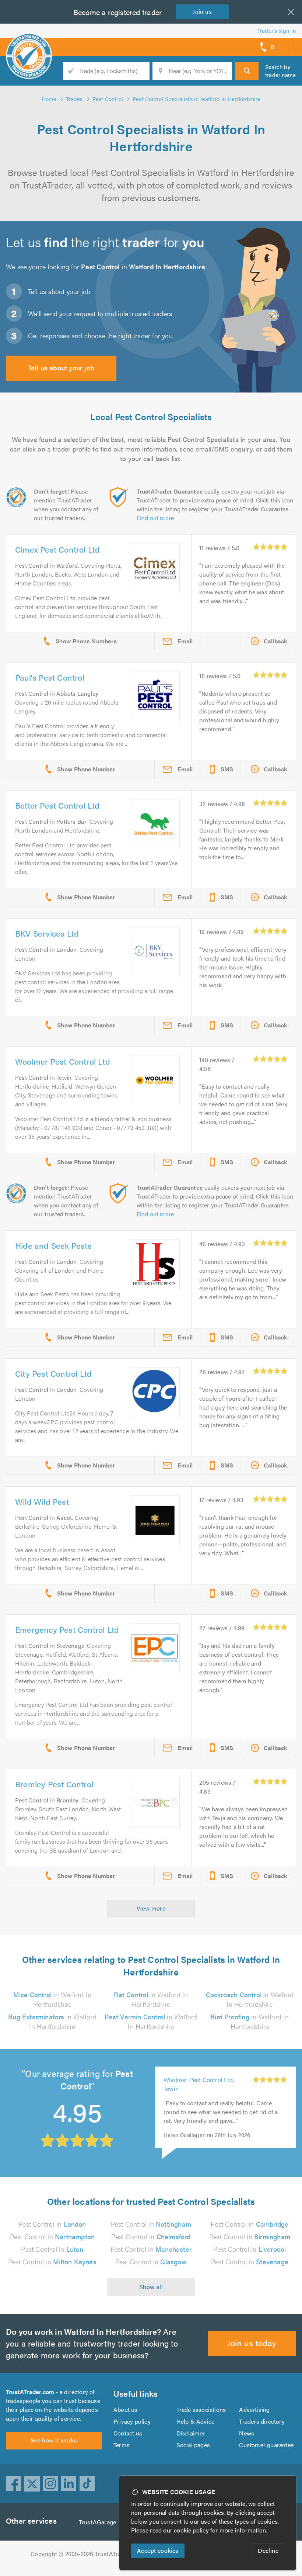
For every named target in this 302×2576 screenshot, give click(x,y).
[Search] (247, 71)
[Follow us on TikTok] (87, 2484)
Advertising (254, 2409)
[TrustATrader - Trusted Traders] (29, 44)
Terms (122, 2445)
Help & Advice (196, 2421)
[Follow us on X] (32, 2484)
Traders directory (262, 2421)
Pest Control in (52, 2224)
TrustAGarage (97, 2522)
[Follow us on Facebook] (14, 2484)
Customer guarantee (266, 2445)
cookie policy (191, 2530)
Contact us (128, 2433)
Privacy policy (132, 2421)
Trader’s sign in (277, 30)
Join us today (252, 2343)
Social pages (193, 2445)
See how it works (54, 2440)
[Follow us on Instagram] (50, 2484)
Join (202, 11)
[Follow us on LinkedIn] (69, 2484)
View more (151, 1908)
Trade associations (201, 2409)
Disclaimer (191, 2433)
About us (126, 2409)
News (247, 2433)
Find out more (155, 518)
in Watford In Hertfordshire (52, 1999)
